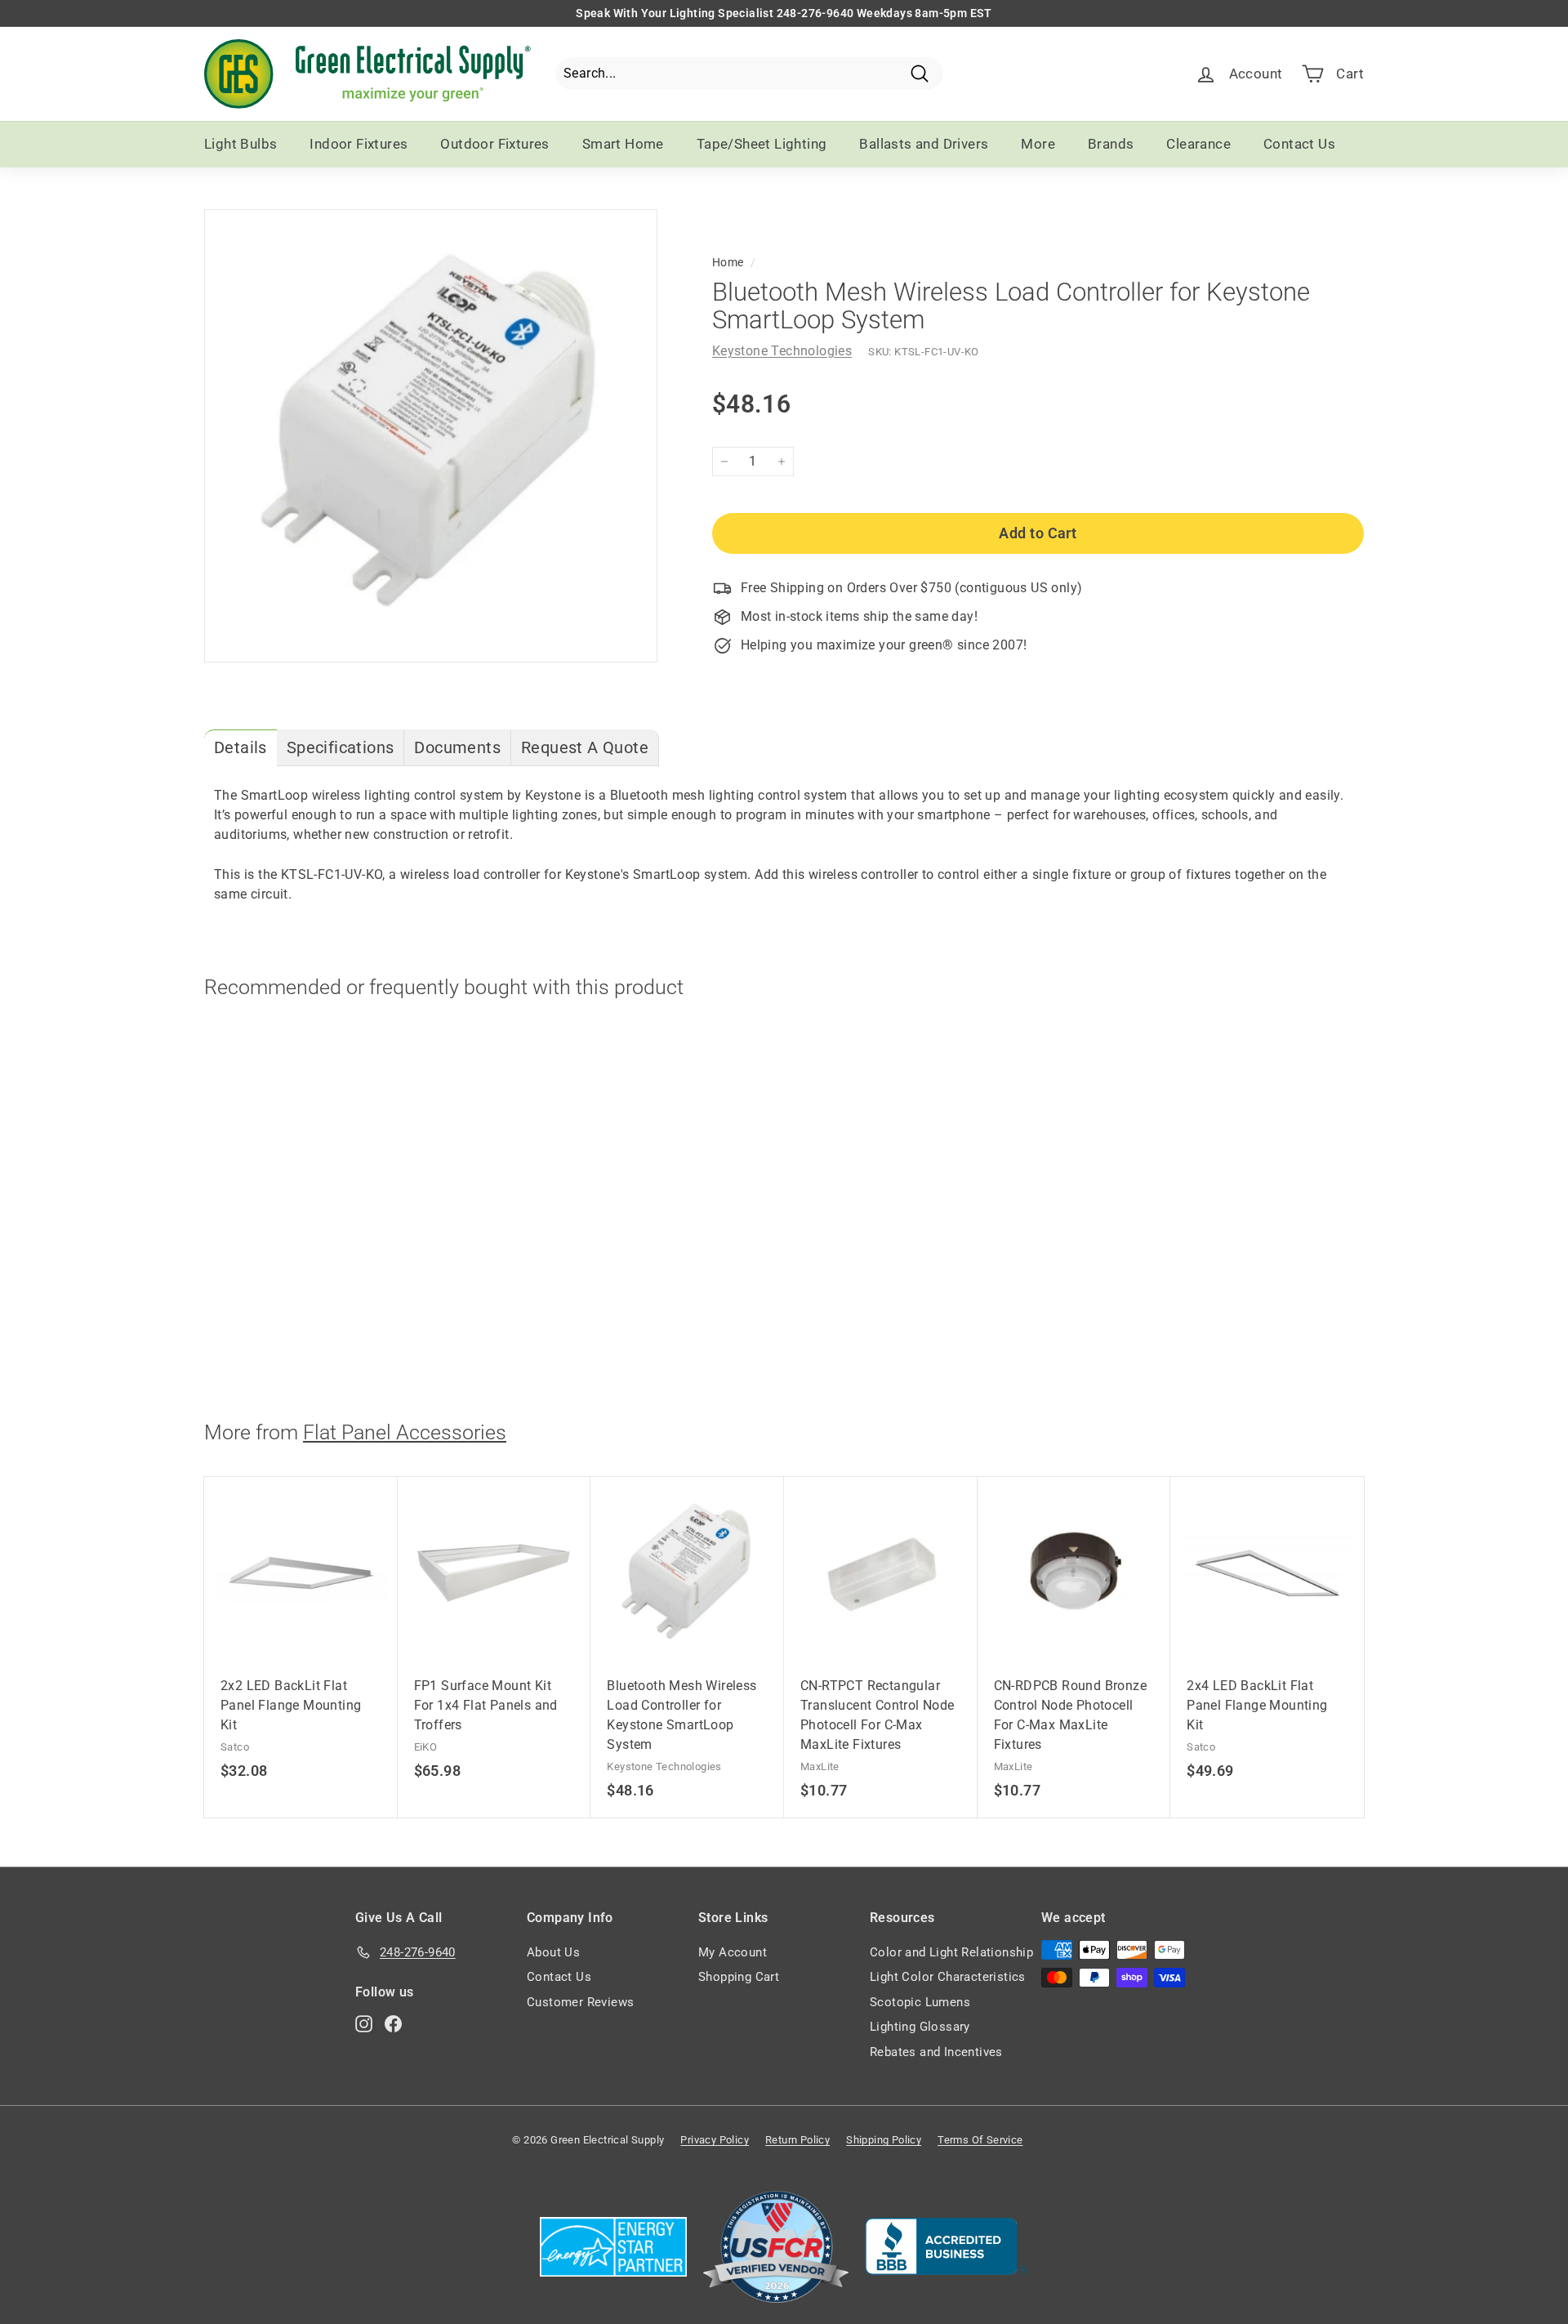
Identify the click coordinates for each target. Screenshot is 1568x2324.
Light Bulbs (241, 144)
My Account (733, 1952)
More (1038, 144)
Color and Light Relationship (951, 1952)
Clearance (1198, 144)
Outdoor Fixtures (494, 144)
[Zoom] (431, 436)
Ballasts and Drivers (924, 144)
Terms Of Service (980, 2140)
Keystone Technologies (782, 351)
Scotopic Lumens (920, 2002)
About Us (553, 1952)
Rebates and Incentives (936, 2052)
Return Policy (797, 2140)
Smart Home (623, 144)
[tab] (241, 748)
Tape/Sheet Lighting (762, 144)
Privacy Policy (715, 2140)
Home (728, 262)
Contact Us (1299, 144)
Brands (1111, 144)
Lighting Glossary (920, 2027)
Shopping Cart (739, 1977)
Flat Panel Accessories (405, 1432)
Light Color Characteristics (948, 1977)
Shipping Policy (884, 2140)
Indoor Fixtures (359, 144)
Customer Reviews (580, 2002)
